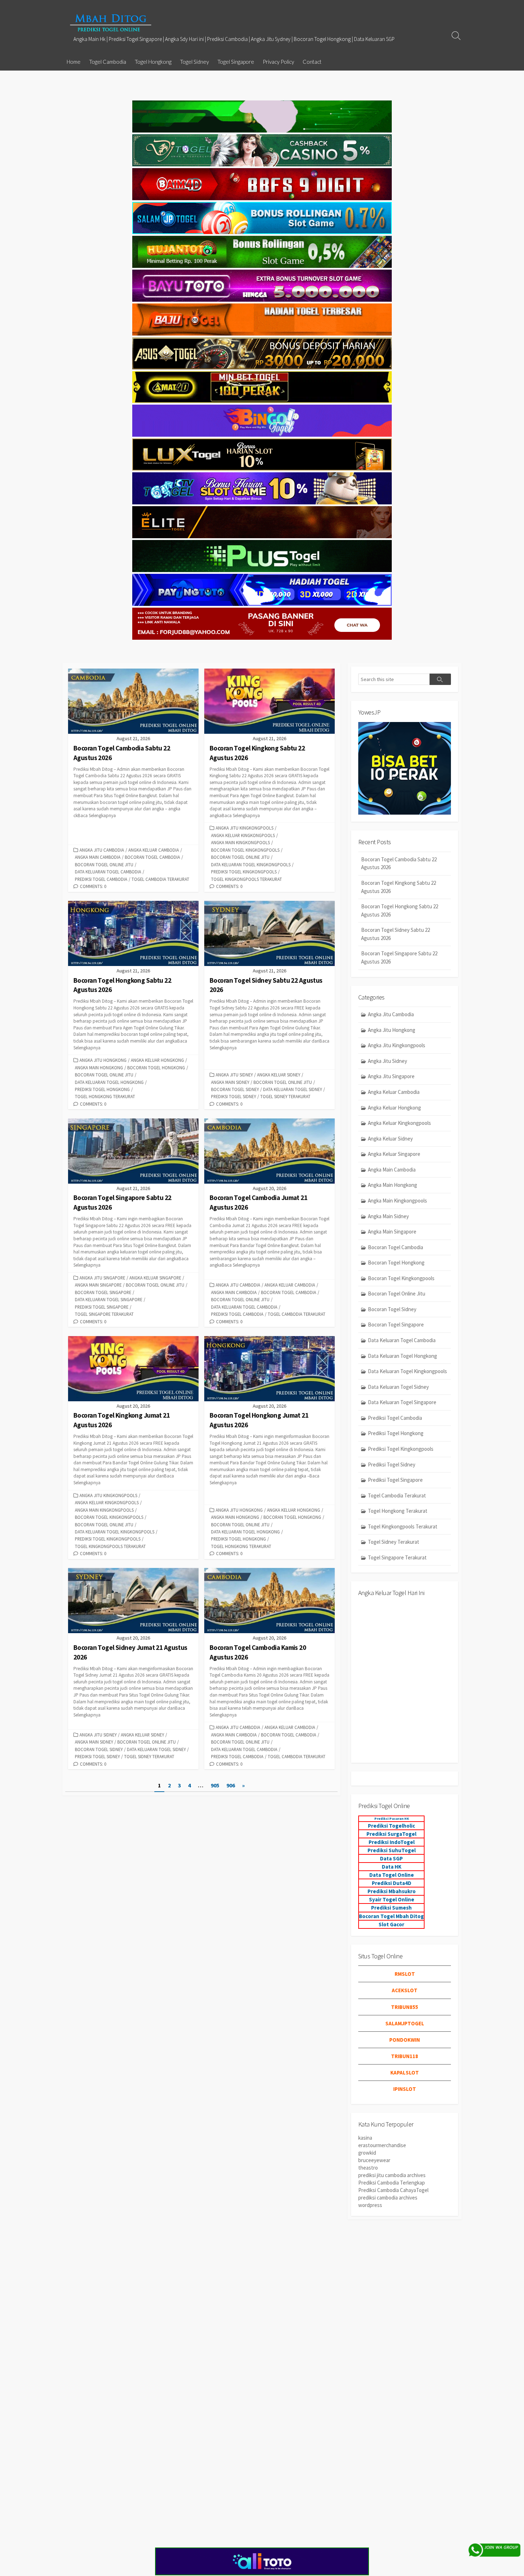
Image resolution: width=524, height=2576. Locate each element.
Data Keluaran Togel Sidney (292, 1089)
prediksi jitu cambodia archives (392, 2175)
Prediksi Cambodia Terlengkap (392, 2183)
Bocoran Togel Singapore (103, 1292)
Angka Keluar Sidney (279, 1075)
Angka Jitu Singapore (102, 1278)
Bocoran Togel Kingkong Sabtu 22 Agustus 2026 (399, 887)
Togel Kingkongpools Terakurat (246, 879)
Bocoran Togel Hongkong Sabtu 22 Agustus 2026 (400, 910)
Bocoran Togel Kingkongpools (245, 850)
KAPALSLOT (405, 2073)
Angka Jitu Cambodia (102, 850)
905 (215, 1785)
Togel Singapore (236, 62)
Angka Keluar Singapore (155, 1278)
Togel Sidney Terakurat (285, 1096)
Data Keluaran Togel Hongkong (109, 1082)
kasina (365, 2138)
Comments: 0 (93, 886)
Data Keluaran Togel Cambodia (108, 872)
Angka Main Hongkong (99, 1068)
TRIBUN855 (405, 2007)
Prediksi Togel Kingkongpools (244, 872)
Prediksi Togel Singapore (102, 1307)
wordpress (370, 2205)
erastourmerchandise (382, 2145)
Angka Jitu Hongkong (103, 1060)
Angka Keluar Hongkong (157, 1060)
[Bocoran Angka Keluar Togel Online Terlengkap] (111, 23)
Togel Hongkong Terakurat (105, 1096)
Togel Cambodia (108, 62)
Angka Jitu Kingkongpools (245, 828)
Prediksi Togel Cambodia (101, 879)
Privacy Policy (278, 62)
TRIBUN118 (405, 2056)
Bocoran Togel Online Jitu (104, 864)
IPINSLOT (405, 2089)
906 (231, 1785)
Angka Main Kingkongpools (240, 842)
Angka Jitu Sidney (234, 1075)
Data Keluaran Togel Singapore (109, 1299)
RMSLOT (405, 1974)
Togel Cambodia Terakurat (160, 879)
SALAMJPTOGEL (405, 2023)
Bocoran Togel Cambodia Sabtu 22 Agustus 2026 (399, 863)
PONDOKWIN (405, 2040)
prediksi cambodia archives (388, 2198)
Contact (312, 62)
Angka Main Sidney (230, 1082)
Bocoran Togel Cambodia (152, 857)
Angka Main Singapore (98, 1285)
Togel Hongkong (153, 62)
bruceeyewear (374, 2160)
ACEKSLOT (405, 1990)
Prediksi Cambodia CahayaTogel (393, 2190)
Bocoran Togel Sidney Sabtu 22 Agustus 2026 (395, 934)
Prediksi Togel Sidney (233, 1096)
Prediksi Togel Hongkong (102, 1089)
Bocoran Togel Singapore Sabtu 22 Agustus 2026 (399, 957)
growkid (367, 2153)
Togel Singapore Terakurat (104, 1314)
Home (74, 62)
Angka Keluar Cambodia (154, 850)
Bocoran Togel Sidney (235, 1089)
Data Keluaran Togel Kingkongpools (251, 864)
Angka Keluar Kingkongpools (243, 835)
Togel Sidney (194, 62)
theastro (368, 2168)
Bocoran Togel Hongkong (156, 1068)
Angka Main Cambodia (98, 857)
